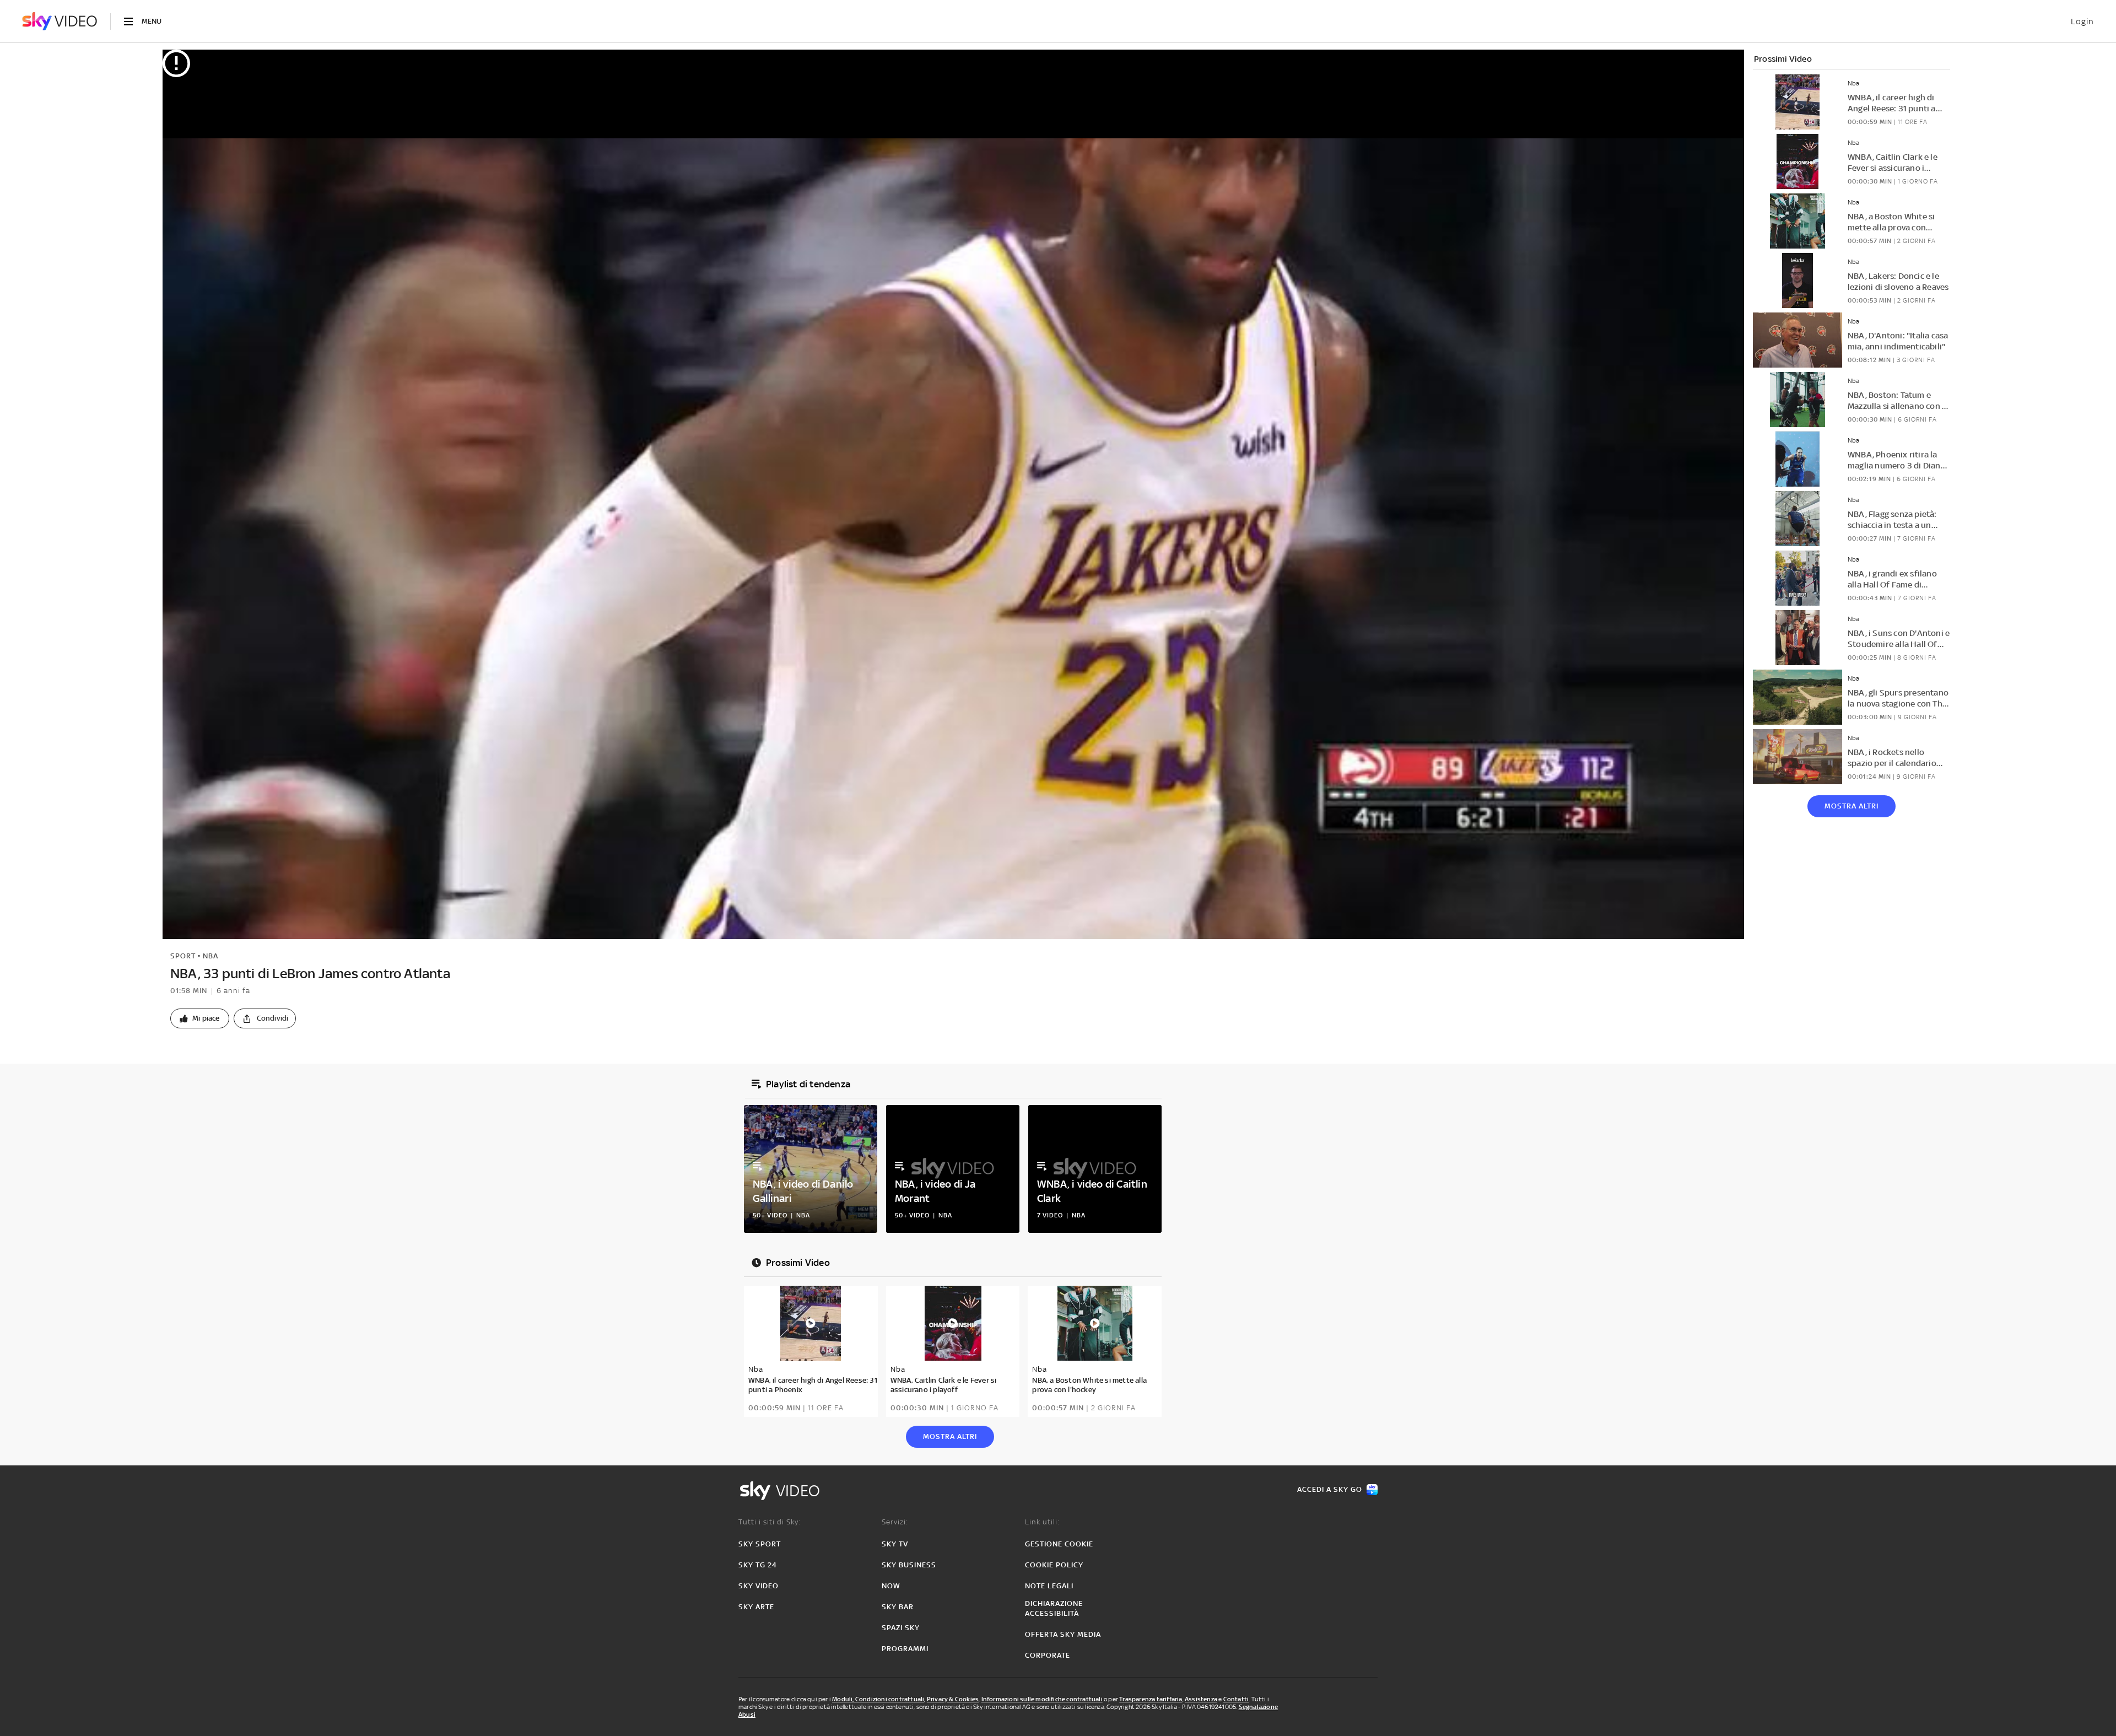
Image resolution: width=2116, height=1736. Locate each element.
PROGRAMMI (905, 1649)
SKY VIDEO (759, 1586)
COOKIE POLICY (1054, 1565)
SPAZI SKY (901, 1628)
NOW (891, 1586)
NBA (210, 956)
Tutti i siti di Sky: (770, 1522)
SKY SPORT (760, 1544)
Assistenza (1201, 1699)
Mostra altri (1851, 806)
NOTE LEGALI (1049, 1586)
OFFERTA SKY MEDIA (1063, 1634)
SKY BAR (898, 1607)
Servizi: (895, 1522)
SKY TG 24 (758, 1565)
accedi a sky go (1330, 1489)
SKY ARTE (756, 1607)
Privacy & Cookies (953, 1699)
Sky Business (909, 1565)
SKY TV (895, 1544)
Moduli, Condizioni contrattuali (878, 1699)
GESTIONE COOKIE (1059, 1544)
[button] (200, 1018)
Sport (183, 956)
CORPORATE (1048, 1655)
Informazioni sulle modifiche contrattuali (1042, 1699)
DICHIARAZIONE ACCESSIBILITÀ (1054, 1608)
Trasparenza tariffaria (1151, 1699)
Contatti (1236, 1699)
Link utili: (1042, 1522)
